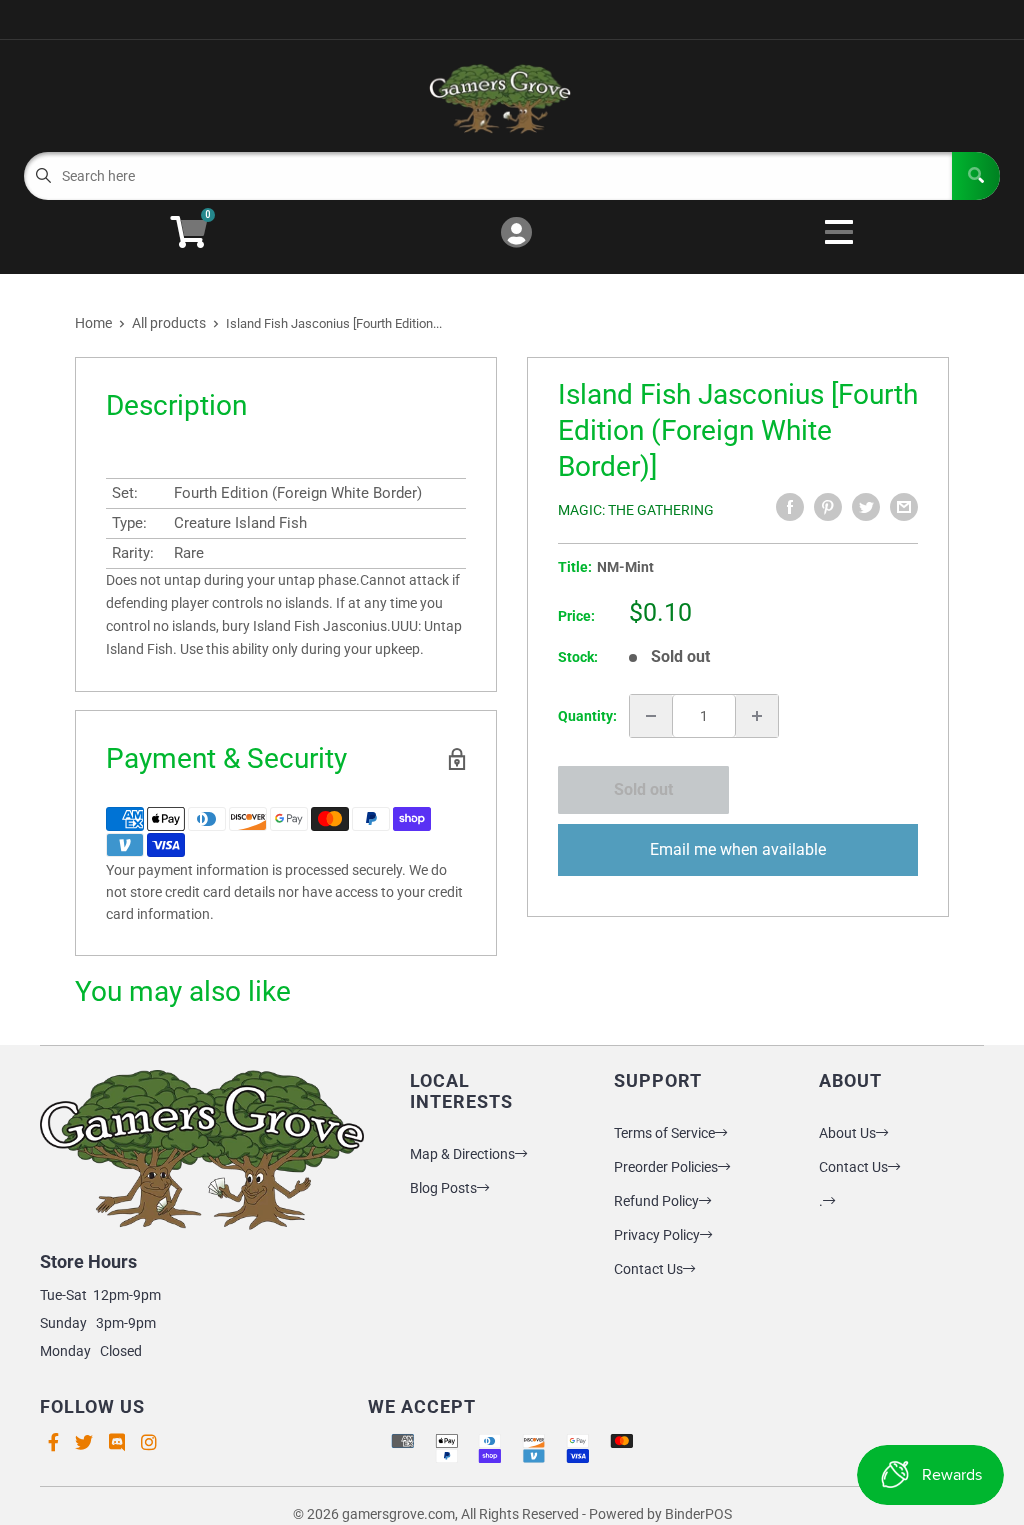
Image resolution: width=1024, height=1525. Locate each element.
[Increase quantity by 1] (757, 716)
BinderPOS (698, 1514)
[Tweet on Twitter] (866, 507)
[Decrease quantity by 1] (651, 716)
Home (93, 323)
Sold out (643, 789)
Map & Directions (462, 1154)
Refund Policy (656, 1201)
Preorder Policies (666, 1167)
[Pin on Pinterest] (828, 507)
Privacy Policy (657, 1235)
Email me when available (738, 849)
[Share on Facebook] (790, 507)
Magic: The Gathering (636, 510)
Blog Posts (443, 1188)
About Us (847, 1133)
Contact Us (648, 1269)
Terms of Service (664, 1133)
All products (169, 323)
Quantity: (587, 716)
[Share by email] (904, 507)
